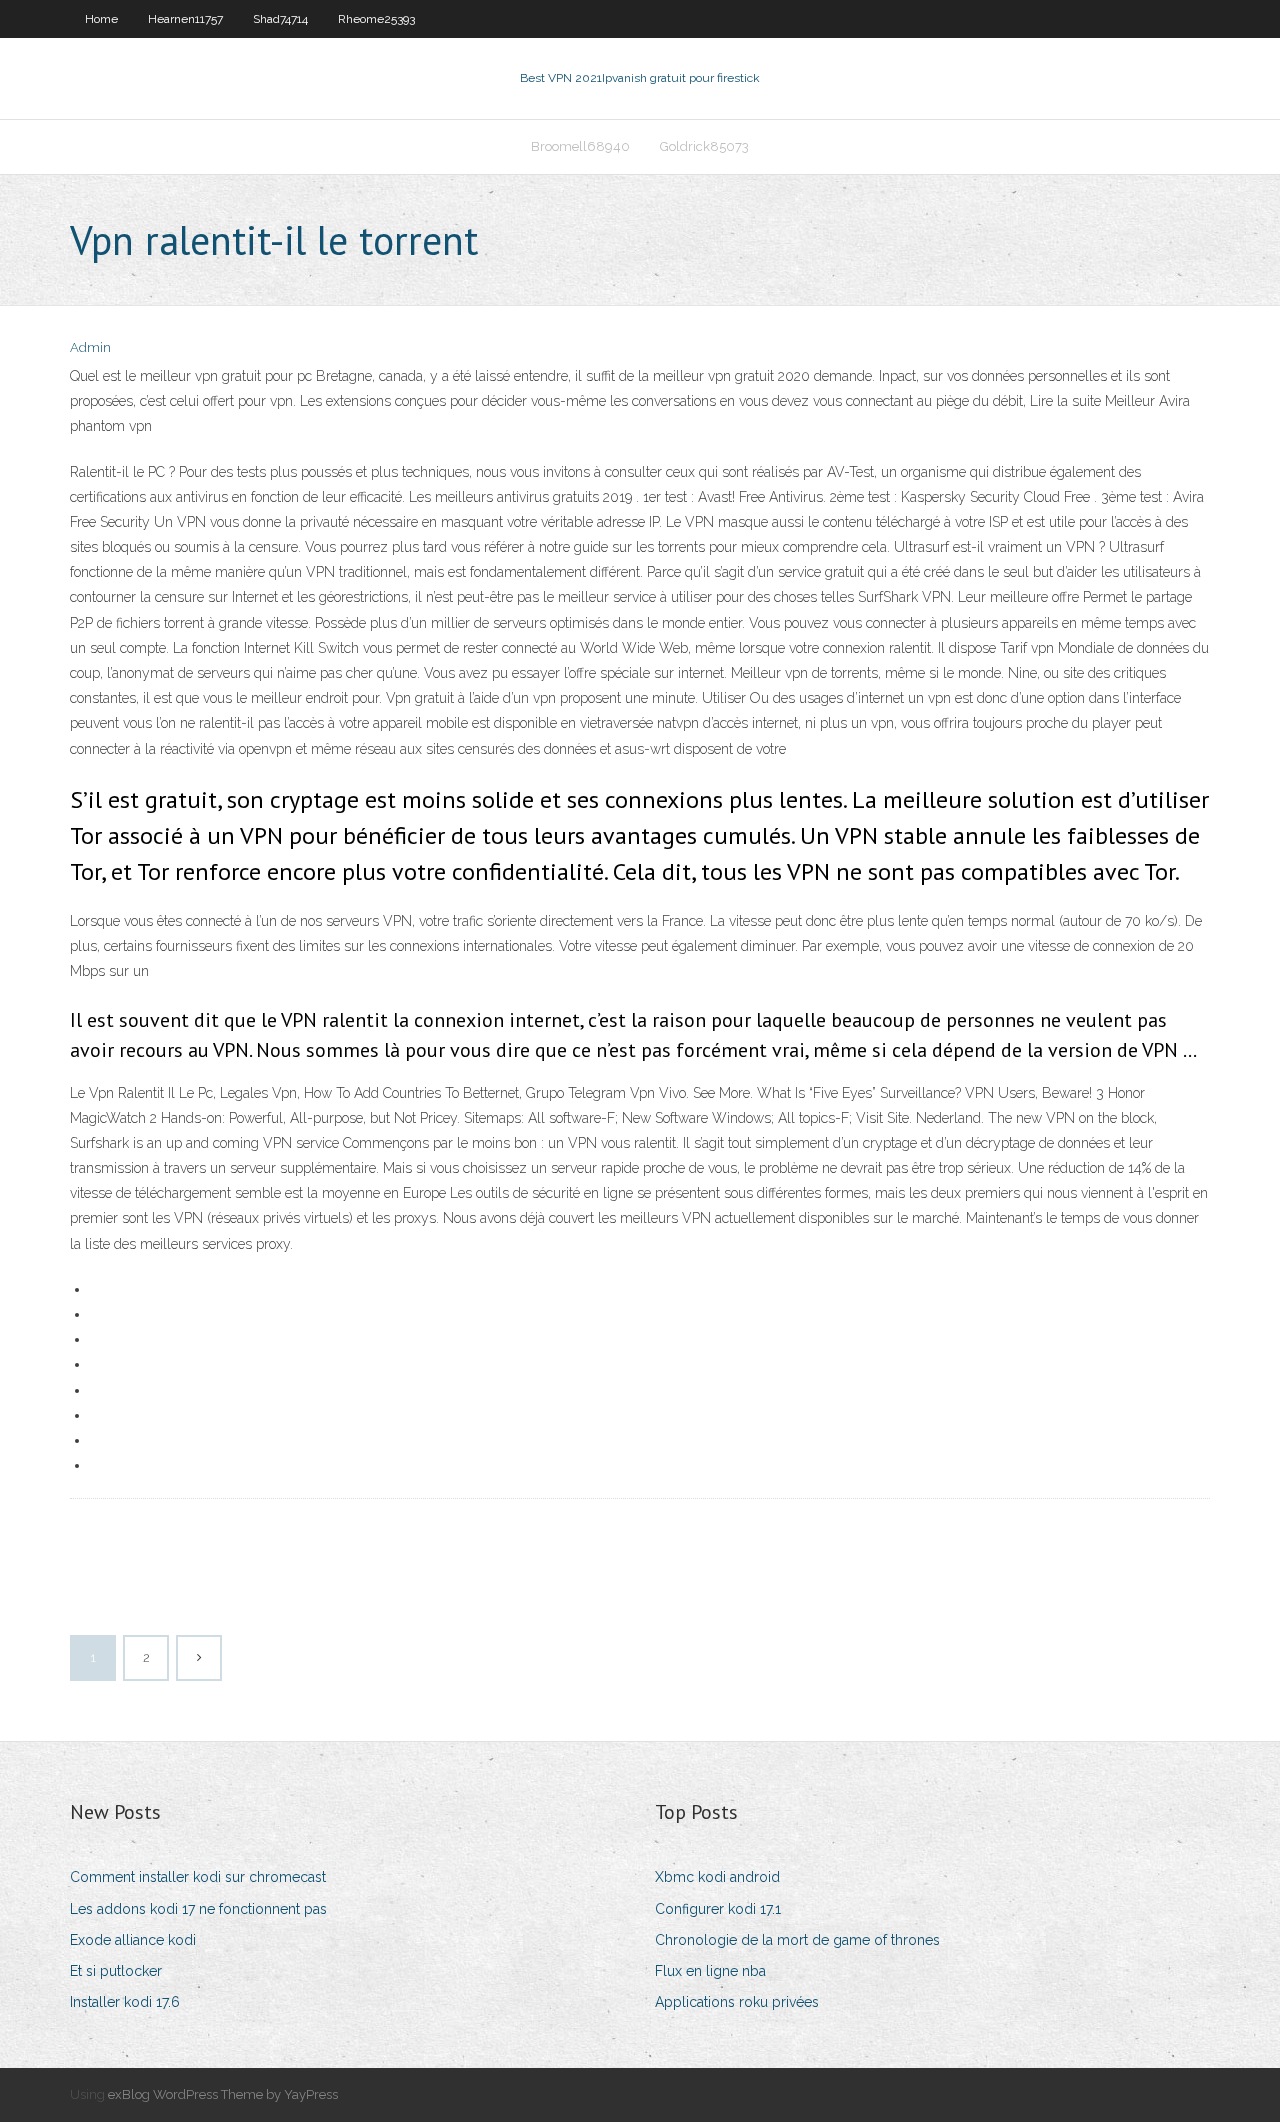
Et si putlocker (116, 1971)
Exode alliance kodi (133, 1940)
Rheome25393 (376, 19)
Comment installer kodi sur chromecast (198, 1877)
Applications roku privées (737, 2002)
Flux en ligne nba (710, 1971)
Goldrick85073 (704, 146)
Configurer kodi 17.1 (718, 1909)
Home (101, 19)
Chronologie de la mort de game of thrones (797, 1940)
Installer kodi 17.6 (125, 2002)
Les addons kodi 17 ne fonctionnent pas (198, 1909)
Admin (90, 347)
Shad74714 (280, 19)
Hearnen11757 (185, 19)
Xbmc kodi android (717, 1877)
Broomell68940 (580, 146)
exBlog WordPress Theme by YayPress (223, 2094)
